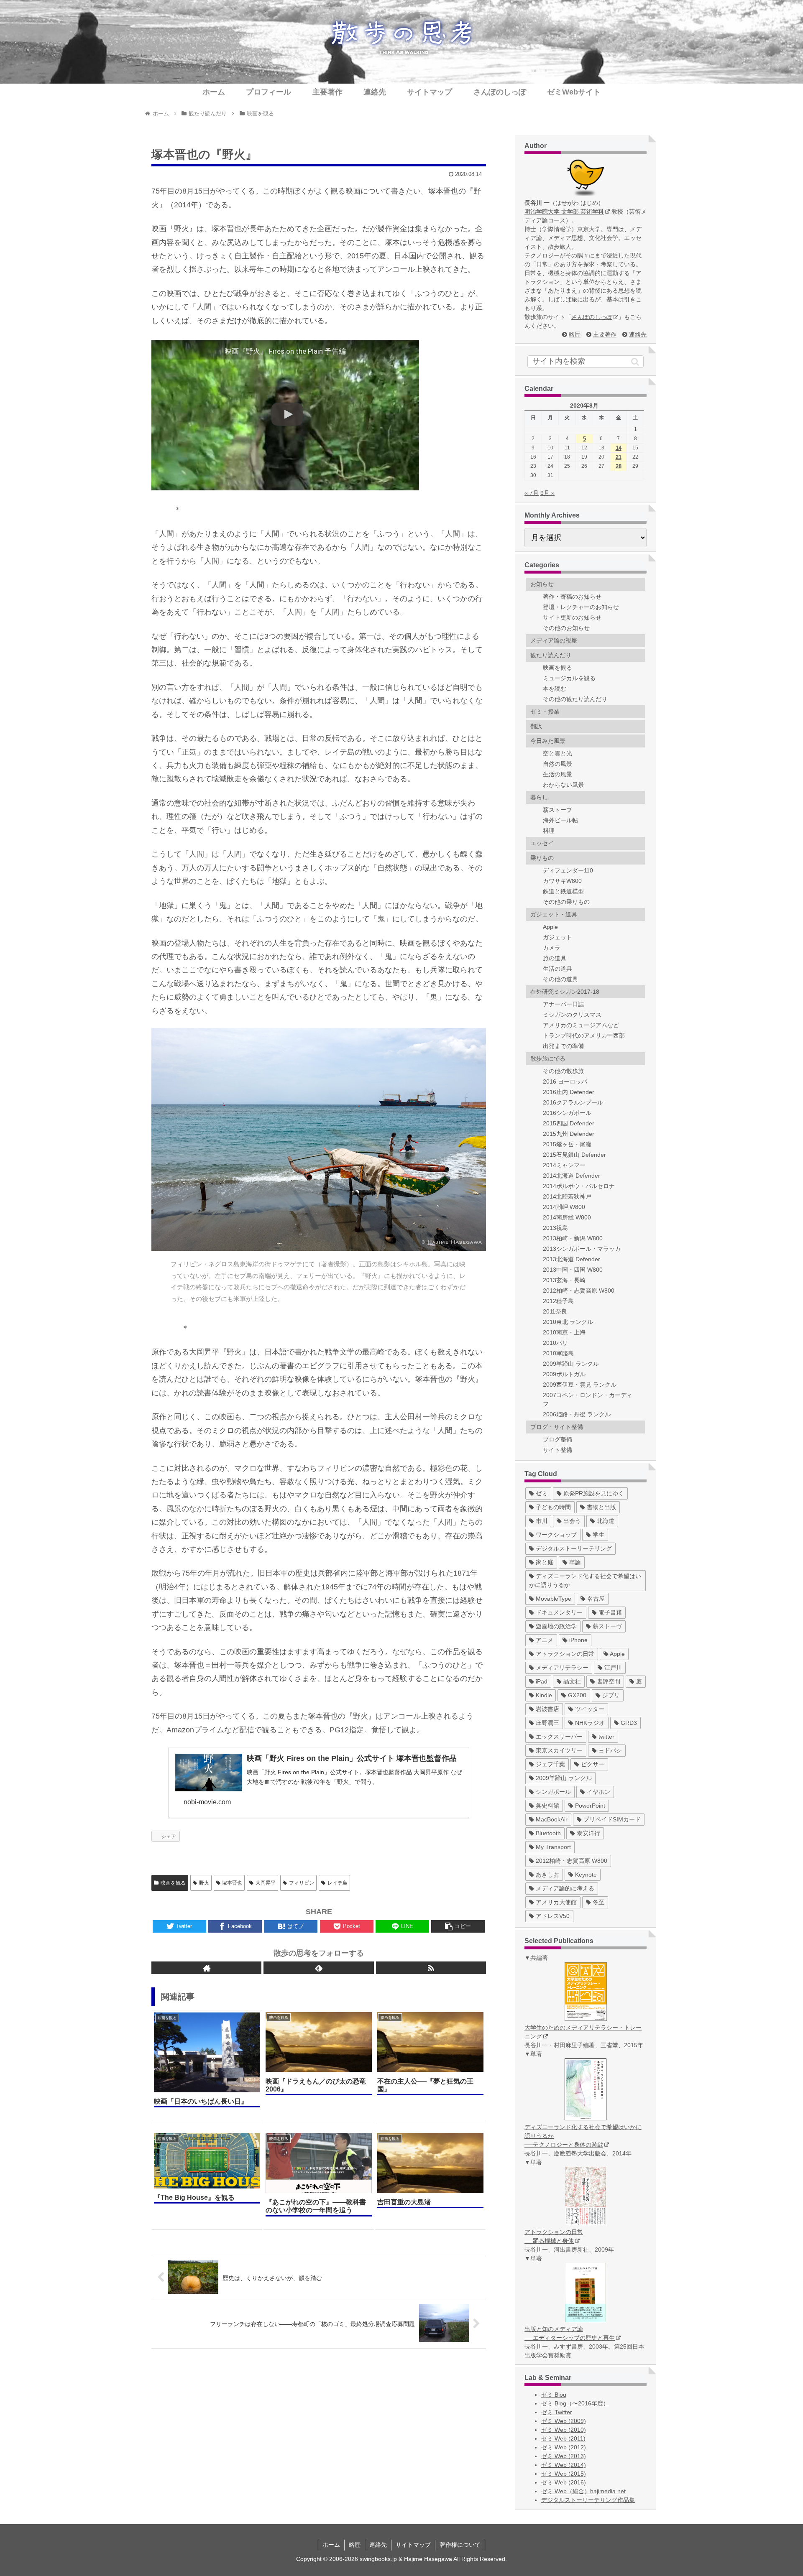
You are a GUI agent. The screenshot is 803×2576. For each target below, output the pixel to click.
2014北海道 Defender (572, 1176)
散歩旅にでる (548, 1058)
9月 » (547, 493)
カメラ (552, 948)
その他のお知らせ (566, 628)
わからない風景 (563, 785)
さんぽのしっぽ (592, 317)
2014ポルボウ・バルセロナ (579, 1186)
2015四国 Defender (569, 1123)
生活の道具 (557, 969)
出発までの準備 (563, 1046)
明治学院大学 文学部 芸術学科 (564, 212)
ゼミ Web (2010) (564, 2430)
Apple (550, 927)
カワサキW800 (562, 881)
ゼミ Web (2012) (564, 2447)
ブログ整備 (557, 1439)
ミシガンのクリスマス (572, 1015)
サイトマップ (413, 2545)
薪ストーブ (557, 810)
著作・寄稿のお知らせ (572, 597)
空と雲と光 (557, 753)
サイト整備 (557, 1450)
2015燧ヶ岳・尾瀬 (567, 1144)
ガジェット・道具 (554, 914)
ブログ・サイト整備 (557, 1427)
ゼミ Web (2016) (564, 2482)
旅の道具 (555, 958)
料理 (549, 831)
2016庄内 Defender (569, 1092)
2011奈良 (555, 1311)
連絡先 (638, 334)
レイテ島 (338, 1883)
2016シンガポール (567, 1113)
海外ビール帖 (560, 820)
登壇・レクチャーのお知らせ (581, 607)
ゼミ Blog (554, 2395)
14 (619, 448)
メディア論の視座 (554, 640)
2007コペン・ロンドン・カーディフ (588, 1399)
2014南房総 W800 (567, 1217)
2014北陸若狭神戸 (567, 1196)
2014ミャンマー (564, 1165)
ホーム (331, 2545)
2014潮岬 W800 (564, 1207)
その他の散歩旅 (563, 1071)
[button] (635, 362)
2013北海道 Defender (572, 1259)
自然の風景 (557, 764)
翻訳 (536, 726)
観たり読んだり (551, 655)
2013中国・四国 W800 (573, 1270)
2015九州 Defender (569, 1134)
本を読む (555, 689)
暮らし (539, 797)
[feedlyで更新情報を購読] (318, 1968)
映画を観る (173, 1883)
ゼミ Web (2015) (564, 2474)
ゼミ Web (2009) (564, 2421)
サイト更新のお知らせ (572, 617)
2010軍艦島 (558, 1353)
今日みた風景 (548, 741)
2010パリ (555, 1343)
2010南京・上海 (564, 1332)
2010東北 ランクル (568, 1322)
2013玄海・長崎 (564, 1280)
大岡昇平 (266, 1883)
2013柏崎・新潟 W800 (573, 1238)
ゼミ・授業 (545, 712)
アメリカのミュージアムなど (581, 1025)
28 (619, 466)
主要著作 (605, 334)
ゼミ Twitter (557, 2412)
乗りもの (542, 858)
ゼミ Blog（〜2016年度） (575, 2403)
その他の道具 (560, 979)
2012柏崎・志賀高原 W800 (579, 1291)
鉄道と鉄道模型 (563, 891)
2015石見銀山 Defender (574, 1155)
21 (619, 457)
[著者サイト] (206, 1968)
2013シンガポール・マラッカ (582, 1249)
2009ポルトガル (564, 1374)
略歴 (575, 334)
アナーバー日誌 (563, 1004)
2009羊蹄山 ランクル (571, 1364)
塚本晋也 (232, 1883)
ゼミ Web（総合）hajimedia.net (583, 2491)
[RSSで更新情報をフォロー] (431, 1968)
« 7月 (532, 493)
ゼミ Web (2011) (563, 2438)
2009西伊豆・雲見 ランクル (580, 1385)
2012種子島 (558, 1301)
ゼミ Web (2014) (564, 2465)
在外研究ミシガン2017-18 (565, 992)
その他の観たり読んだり (575, 699)
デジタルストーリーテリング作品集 (588, 2500)
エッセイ (542, 843)
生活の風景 (557, 774)
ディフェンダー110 (568, 870)
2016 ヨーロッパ (565, 1081)
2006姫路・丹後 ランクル (577, 1414)
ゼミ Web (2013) (564, 2456)
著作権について (460, 2545)
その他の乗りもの (566, 902)
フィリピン (302, 1883)
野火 (204, 1883)
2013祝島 (555, 1228)
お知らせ (542, 584)
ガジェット (557, 937)
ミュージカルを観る (569, 678)
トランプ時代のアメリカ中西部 (584, 1036)
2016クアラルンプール (573, 1102)
